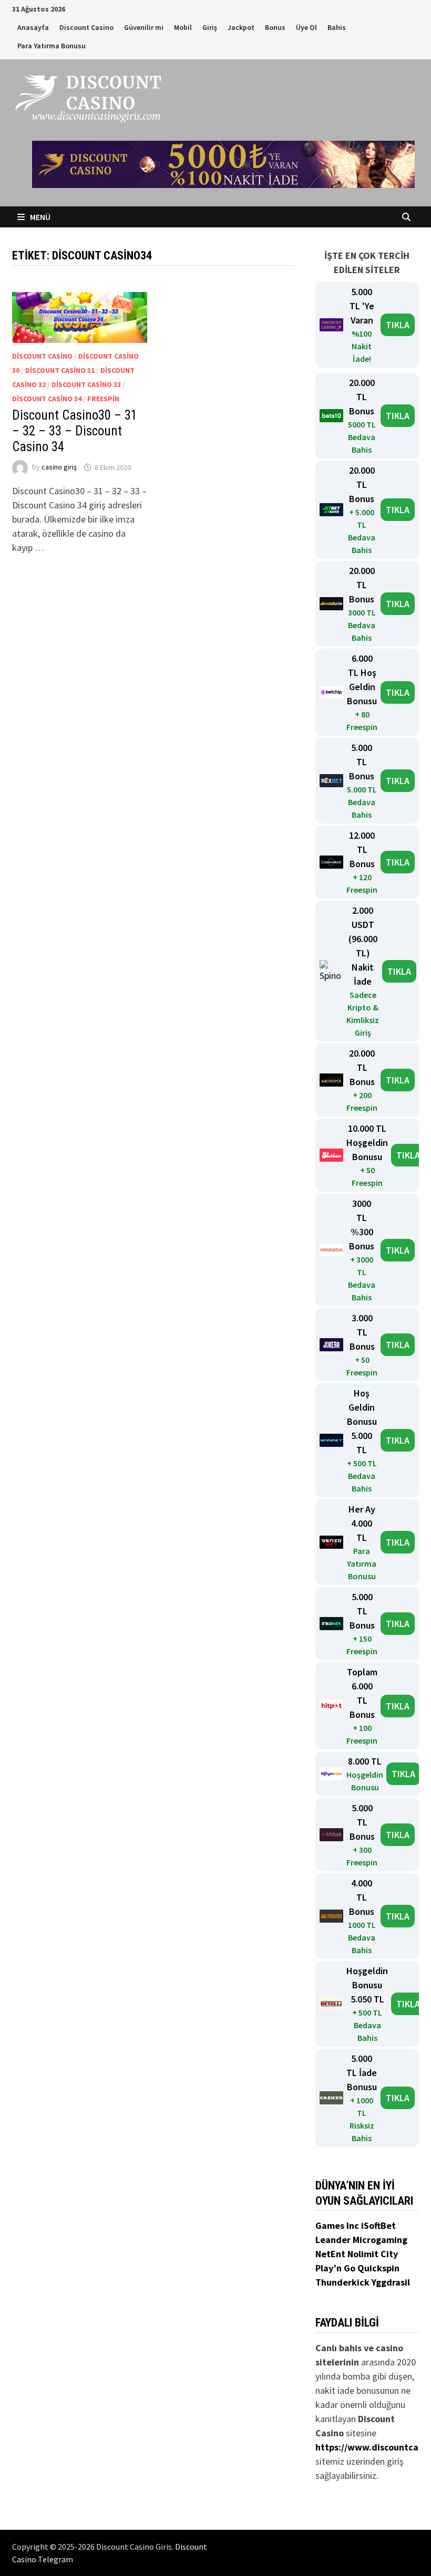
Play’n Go (336, 2268)
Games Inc (338, 2225)
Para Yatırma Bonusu (52, 46)
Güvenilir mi (144, 27)
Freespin (103, 399)
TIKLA (398, 325)
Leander (334, 2240)
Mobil (183, 27)
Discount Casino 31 (60, 370)
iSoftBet (378, 2225)
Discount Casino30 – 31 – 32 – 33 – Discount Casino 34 (75, 431)
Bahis (337, 27)
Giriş (210, 27)
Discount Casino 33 (86, 384)
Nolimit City (373, 2254)
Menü (39, 217)
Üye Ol (306, 27)
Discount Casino (86, 27)
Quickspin (378, 2268)
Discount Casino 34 (47, 399)
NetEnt (330, 2254)
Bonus (275, 27)
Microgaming (380, 2240)
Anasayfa (33, 27)
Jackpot (241, 27)
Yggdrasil (391, 2282)
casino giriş (59, 467)
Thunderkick (343, 2282)
